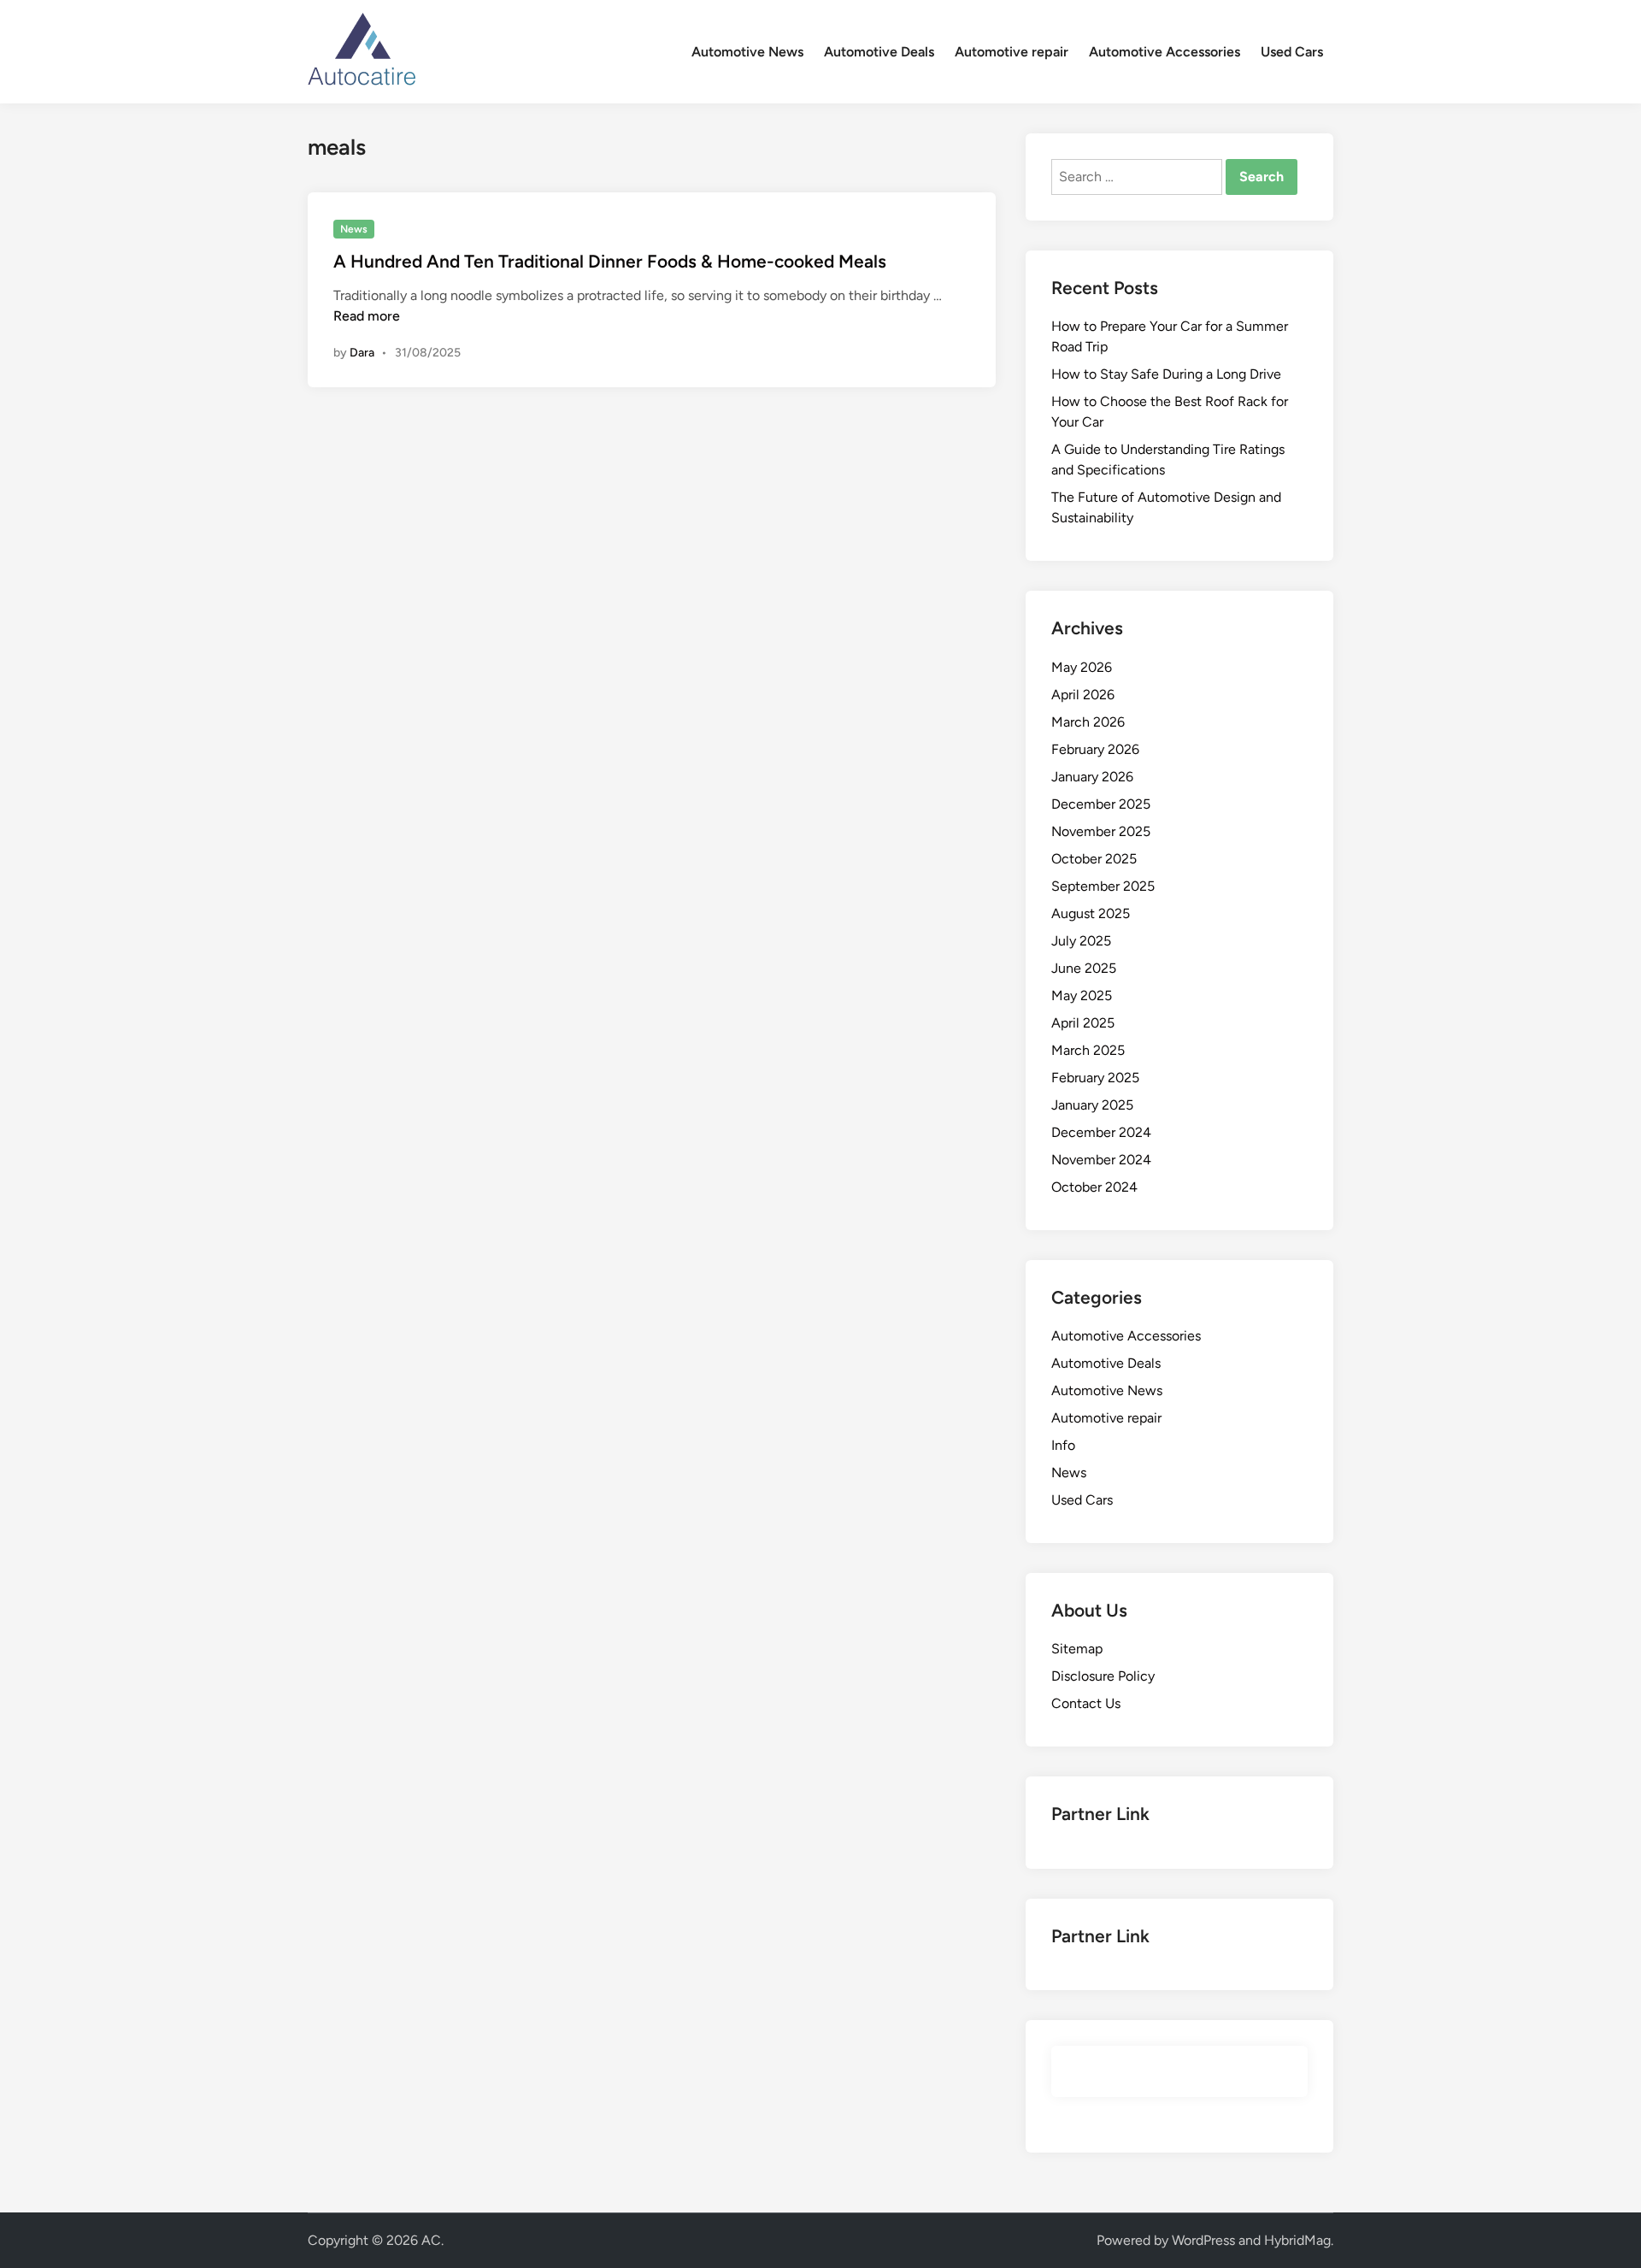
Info (1063, 1445)
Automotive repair (1012, 52)
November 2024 (1101, 1160)
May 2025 (1082, 996)
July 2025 (1081, 941)
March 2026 (1088, 722)
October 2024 (1094, 1187)
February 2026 (1095, 749)
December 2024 (1101, 1132)
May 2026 (1082, 667)
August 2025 (1091, 913)
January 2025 (1092, 1105)
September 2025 (1103, 886)
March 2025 (1088, 1050)
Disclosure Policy (1103, 1676)
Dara (362, 353)
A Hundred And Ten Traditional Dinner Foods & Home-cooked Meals (610, 261)
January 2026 (1092, 777)
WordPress (1203, 2240)
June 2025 (1084, 968)
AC (431, 2240)
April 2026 (1083, 695)
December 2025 (1101, 804)
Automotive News (747, 52)
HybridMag (1297, 2240)
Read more (367, 316)
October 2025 (1094, 859)
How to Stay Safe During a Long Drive (1166, 374)
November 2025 (1101, 831)
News (354, 229)
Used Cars (1292, 52)
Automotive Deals (879, 52)
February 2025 (1095, 1078)
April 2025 (1083, 1023)
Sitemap (1077, 1649)
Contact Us (1086, 1703)
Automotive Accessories (1165, 52)
